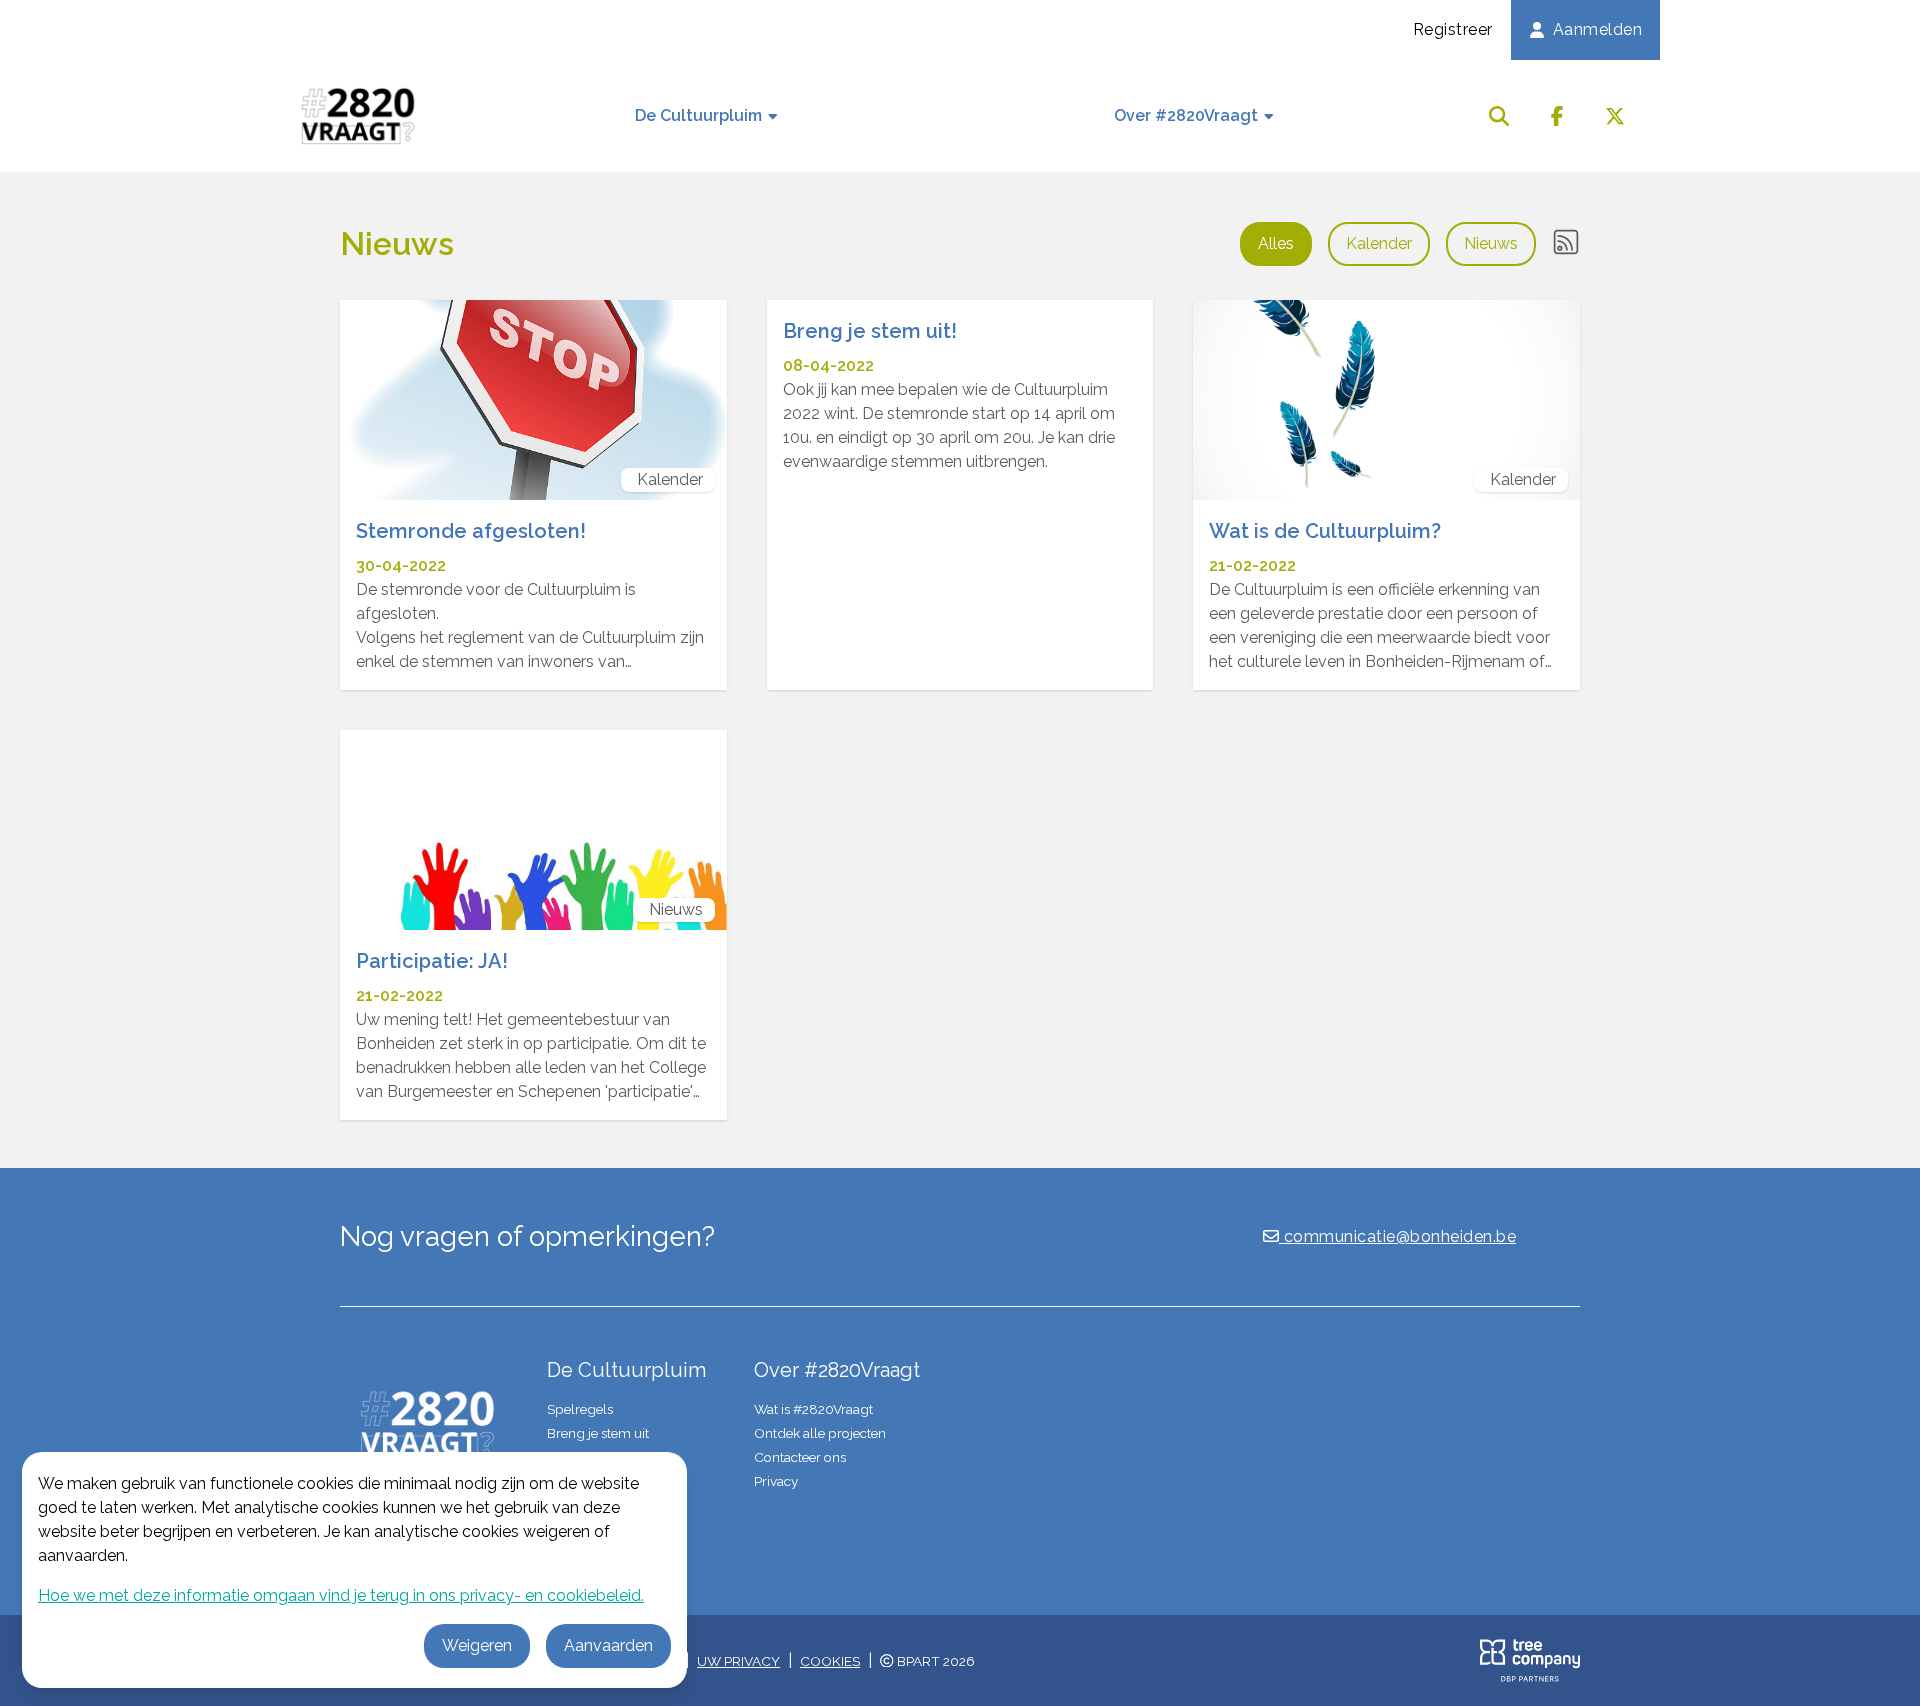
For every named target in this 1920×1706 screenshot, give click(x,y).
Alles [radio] (1276, 243)
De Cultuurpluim (700, 115)
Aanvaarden (608, 1645)
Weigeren (477, 1645)
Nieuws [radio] (1491, 243)
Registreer (1453, 29)
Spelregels (580, 1409)
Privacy (776, 1481)
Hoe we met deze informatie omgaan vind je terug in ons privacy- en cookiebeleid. (341, 1595)
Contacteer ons (800, 1457)
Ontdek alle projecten (820, 1433)
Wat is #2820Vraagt (813, 1409)
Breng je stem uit (598, 1433)
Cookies (830, 1661)
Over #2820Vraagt (1188, 115)
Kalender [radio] (1379, 243)
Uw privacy (738, 1661)
